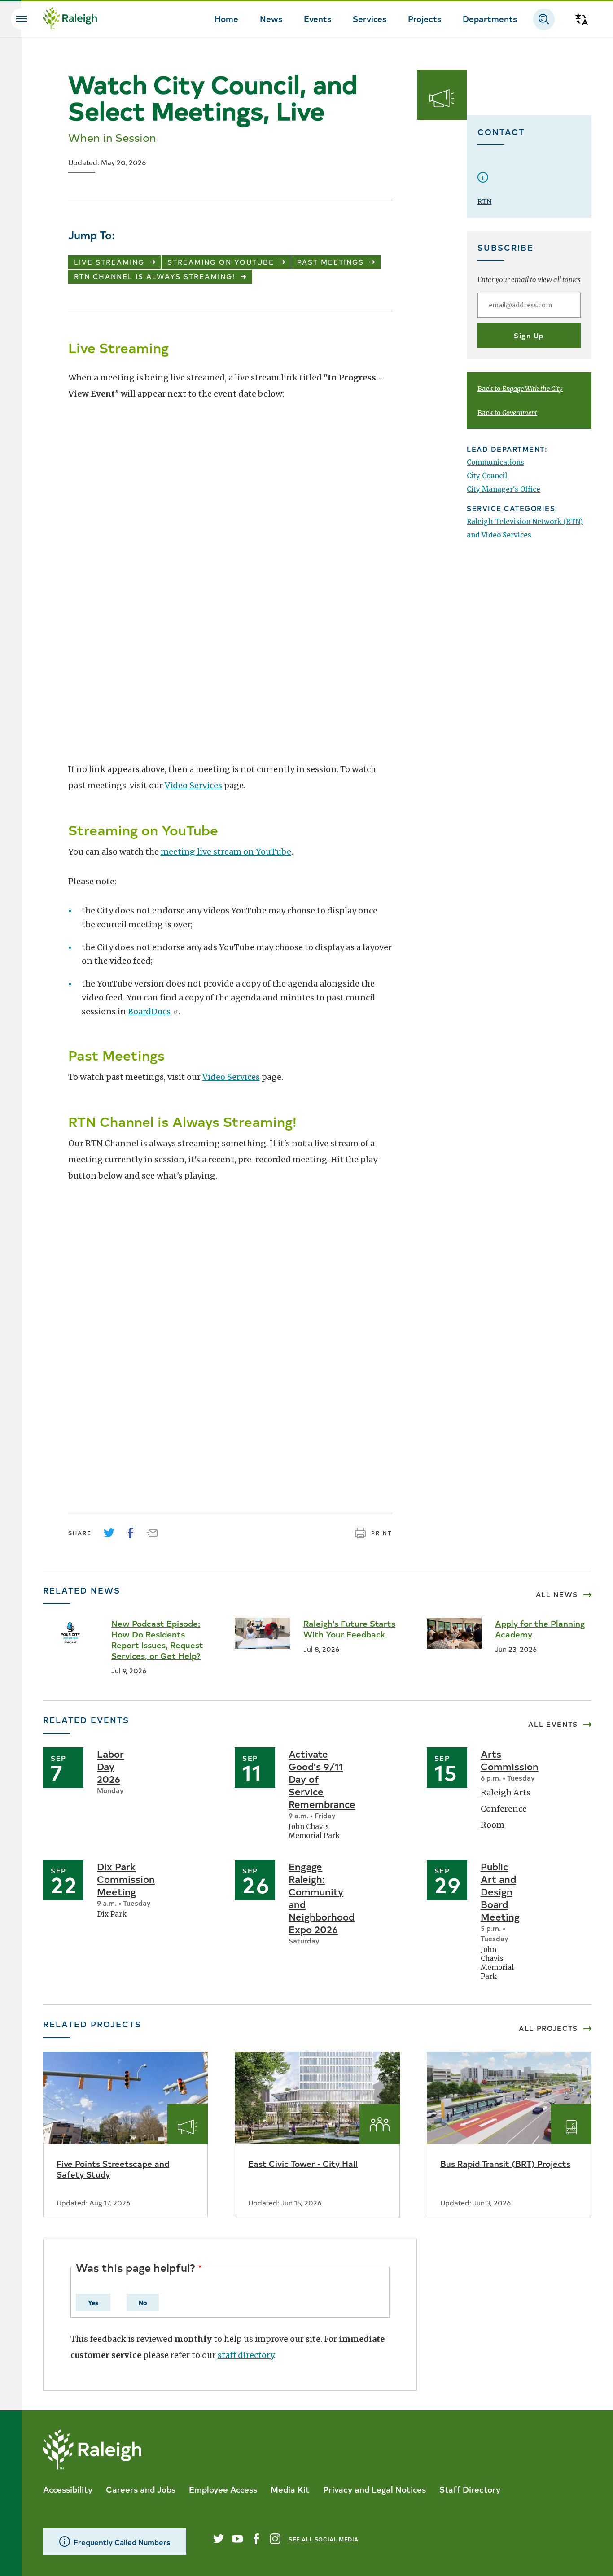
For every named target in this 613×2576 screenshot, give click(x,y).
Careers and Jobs (141, 2489)
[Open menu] (22, 19)
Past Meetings (331, 262)
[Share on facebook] (131, 1533)
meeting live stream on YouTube (226, 852)
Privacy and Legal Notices (374, 2489)
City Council (487, 476)
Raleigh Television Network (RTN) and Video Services (525, 528)
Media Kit (290, 2489)
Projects (425, 18)
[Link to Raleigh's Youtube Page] (237, 2539)
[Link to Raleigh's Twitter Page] (219, 2539)
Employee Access (223, 2489)
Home (226, 18)
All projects (548, 2028)
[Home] (70, 19)
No (143, 2302)
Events (317, 18)
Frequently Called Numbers (122, 2542)
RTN (484, 201)
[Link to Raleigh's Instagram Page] (275, 2539)
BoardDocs (149, 1011)
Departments (490, 18)
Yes (93, 2302)
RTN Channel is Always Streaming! (155, 276)
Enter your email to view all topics (529, 280)
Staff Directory (470, 2489)
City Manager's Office (504, 489)
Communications (495, 462)
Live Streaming (109, 262)
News (271, 18)
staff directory (246, 2355)
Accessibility (68, 2489)
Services (370, 18)
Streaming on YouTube (221, 262)
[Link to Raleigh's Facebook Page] (256, 2539)
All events (553, 1724)
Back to (520, 389)
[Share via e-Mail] (152, 1533)
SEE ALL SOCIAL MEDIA (324, 2539)
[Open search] (544, 19)
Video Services (193, 785)
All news (557, 1594)
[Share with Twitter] (109, 1533)
